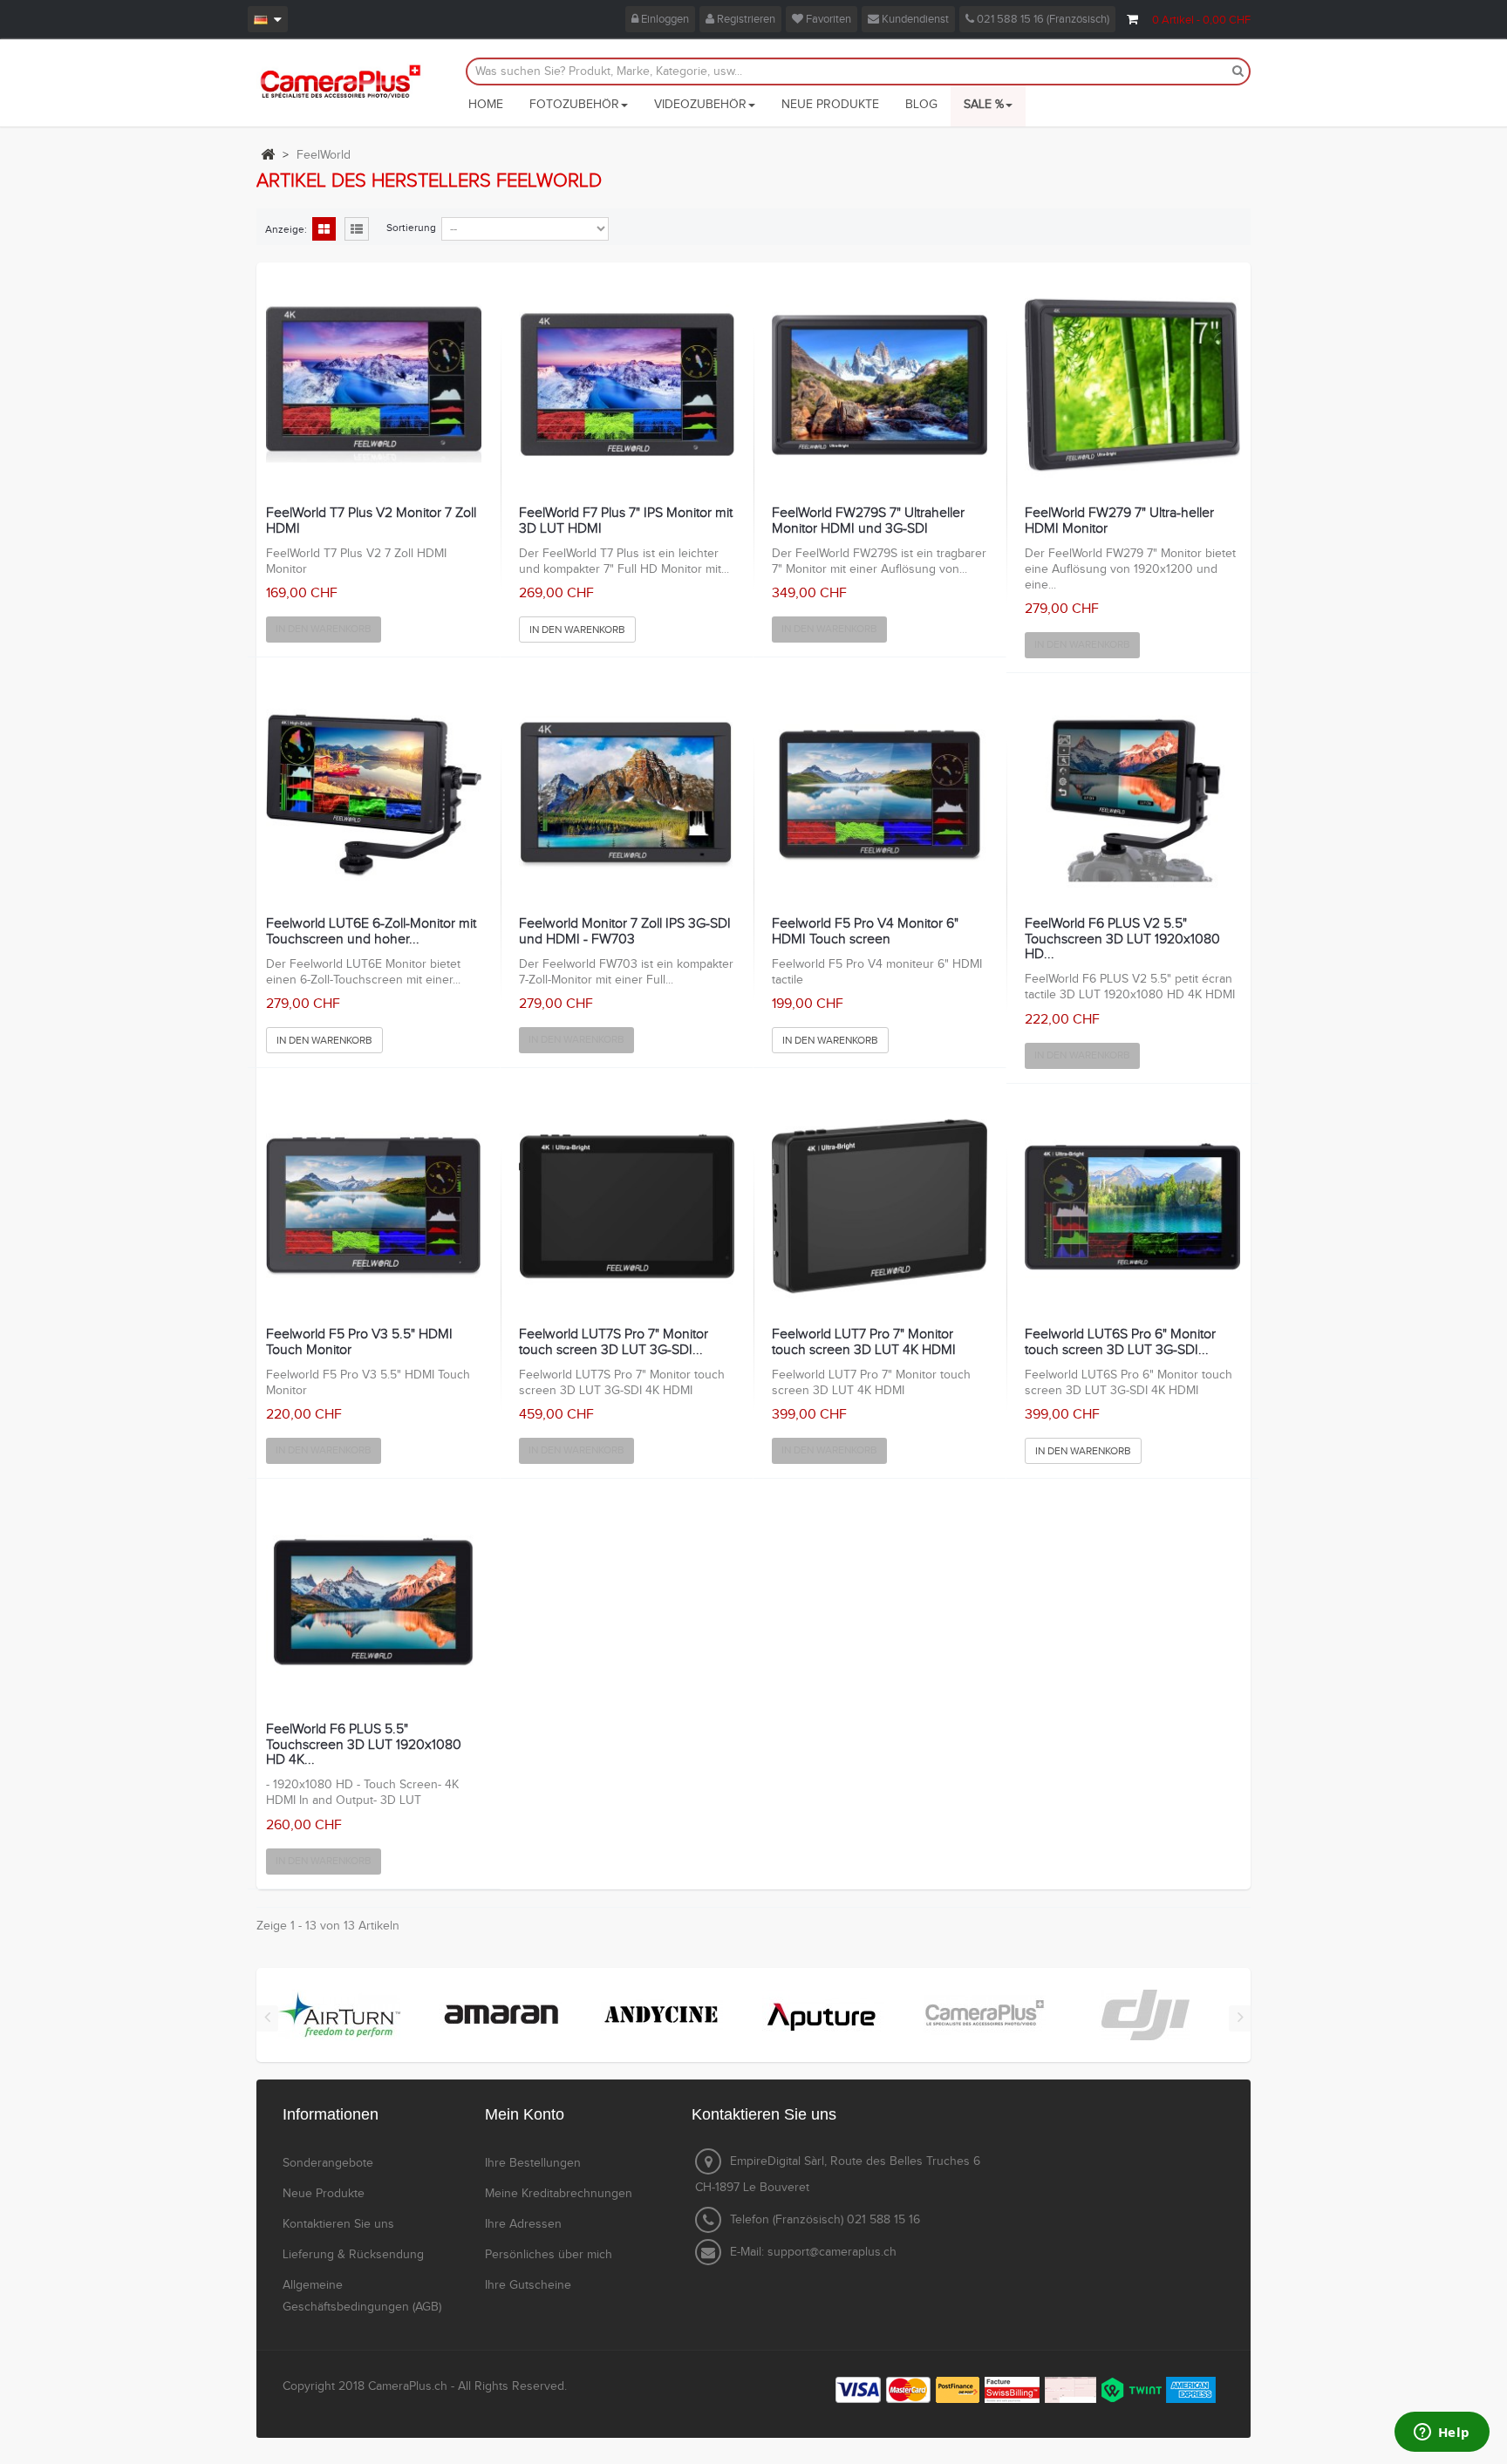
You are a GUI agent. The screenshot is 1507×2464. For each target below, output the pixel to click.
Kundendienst (914, 19)
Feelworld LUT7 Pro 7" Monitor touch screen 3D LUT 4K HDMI (864, 1342)
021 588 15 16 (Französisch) (1042, 19)
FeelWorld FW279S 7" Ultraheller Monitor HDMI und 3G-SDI (868, 521)
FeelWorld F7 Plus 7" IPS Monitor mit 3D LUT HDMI (626, 521)
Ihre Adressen (523, 2224)
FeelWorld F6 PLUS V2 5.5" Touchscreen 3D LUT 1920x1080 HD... (1122, 939)
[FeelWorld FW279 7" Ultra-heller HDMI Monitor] (1132, 385)
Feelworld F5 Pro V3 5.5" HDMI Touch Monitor (359, 1342)
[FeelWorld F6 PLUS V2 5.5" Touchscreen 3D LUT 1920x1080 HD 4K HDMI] (1132, 796)
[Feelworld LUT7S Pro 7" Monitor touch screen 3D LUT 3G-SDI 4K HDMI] (627, 1206)
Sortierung (411, 228)
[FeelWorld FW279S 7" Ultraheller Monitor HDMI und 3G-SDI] (880, 385)
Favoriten (827, 19)
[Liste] (357, 230)
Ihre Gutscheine (528, 2285)
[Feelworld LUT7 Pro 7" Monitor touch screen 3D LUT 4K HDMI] (880, 1206)
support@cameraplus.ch (832, 2252)
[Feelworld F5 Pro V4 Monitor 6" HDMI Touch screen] (880, 796)
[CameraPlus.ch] (341, 81)
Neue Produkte (324, 2194)
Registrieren (745, 19)
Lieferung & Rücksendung (353, 2255)
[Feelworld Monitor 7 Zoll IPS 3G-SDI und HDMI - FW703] (627, 796)
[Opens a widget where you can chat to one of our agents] (1442, 2433)
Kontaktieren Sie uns (338, 2224)
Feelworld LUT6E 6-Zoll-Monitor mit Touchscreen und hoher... (371, 932)
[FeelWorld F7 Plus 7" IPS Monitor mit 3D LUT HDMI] (627, 385)
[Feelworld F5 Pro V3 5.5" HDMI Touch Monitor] (374, 1206)
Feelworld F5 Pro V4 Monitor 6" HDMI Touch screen (865, 932)
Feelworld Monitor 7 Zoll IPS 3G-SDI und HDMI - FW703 (625, 932)
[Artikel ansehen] (339, 2014)
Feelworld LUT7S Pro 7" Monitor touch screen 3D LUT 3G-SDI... (614, 1342)
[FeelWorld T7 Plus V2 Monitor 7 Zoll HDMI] (374, 385)
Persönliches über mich (549, 2255)
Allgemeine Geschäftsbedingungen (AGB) (362, 2296)
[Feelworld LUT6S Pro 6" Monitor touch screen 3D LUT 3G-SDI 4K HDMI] (1132, 1206)
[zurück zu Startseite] (268, 154)
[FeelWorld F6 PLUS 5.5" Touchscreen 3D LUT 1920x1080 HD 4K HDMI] (374, 1601)
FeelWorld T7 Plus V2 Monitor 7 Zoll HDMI (371, 521)
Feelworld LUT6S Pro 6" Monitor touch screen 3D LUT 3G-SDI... (1120, 1342)
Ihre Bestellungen (533, 2163)
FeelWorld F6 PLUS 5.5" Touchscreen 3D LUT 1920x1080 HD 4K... (364, 1745)
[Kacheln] (324, 230)
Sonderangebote (328, 2163)
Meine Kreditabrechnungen (559, 2194)
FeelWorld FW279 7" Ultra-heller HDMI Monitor (1119, 521)
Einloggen (664, 19)
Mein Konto (525, 2114)
